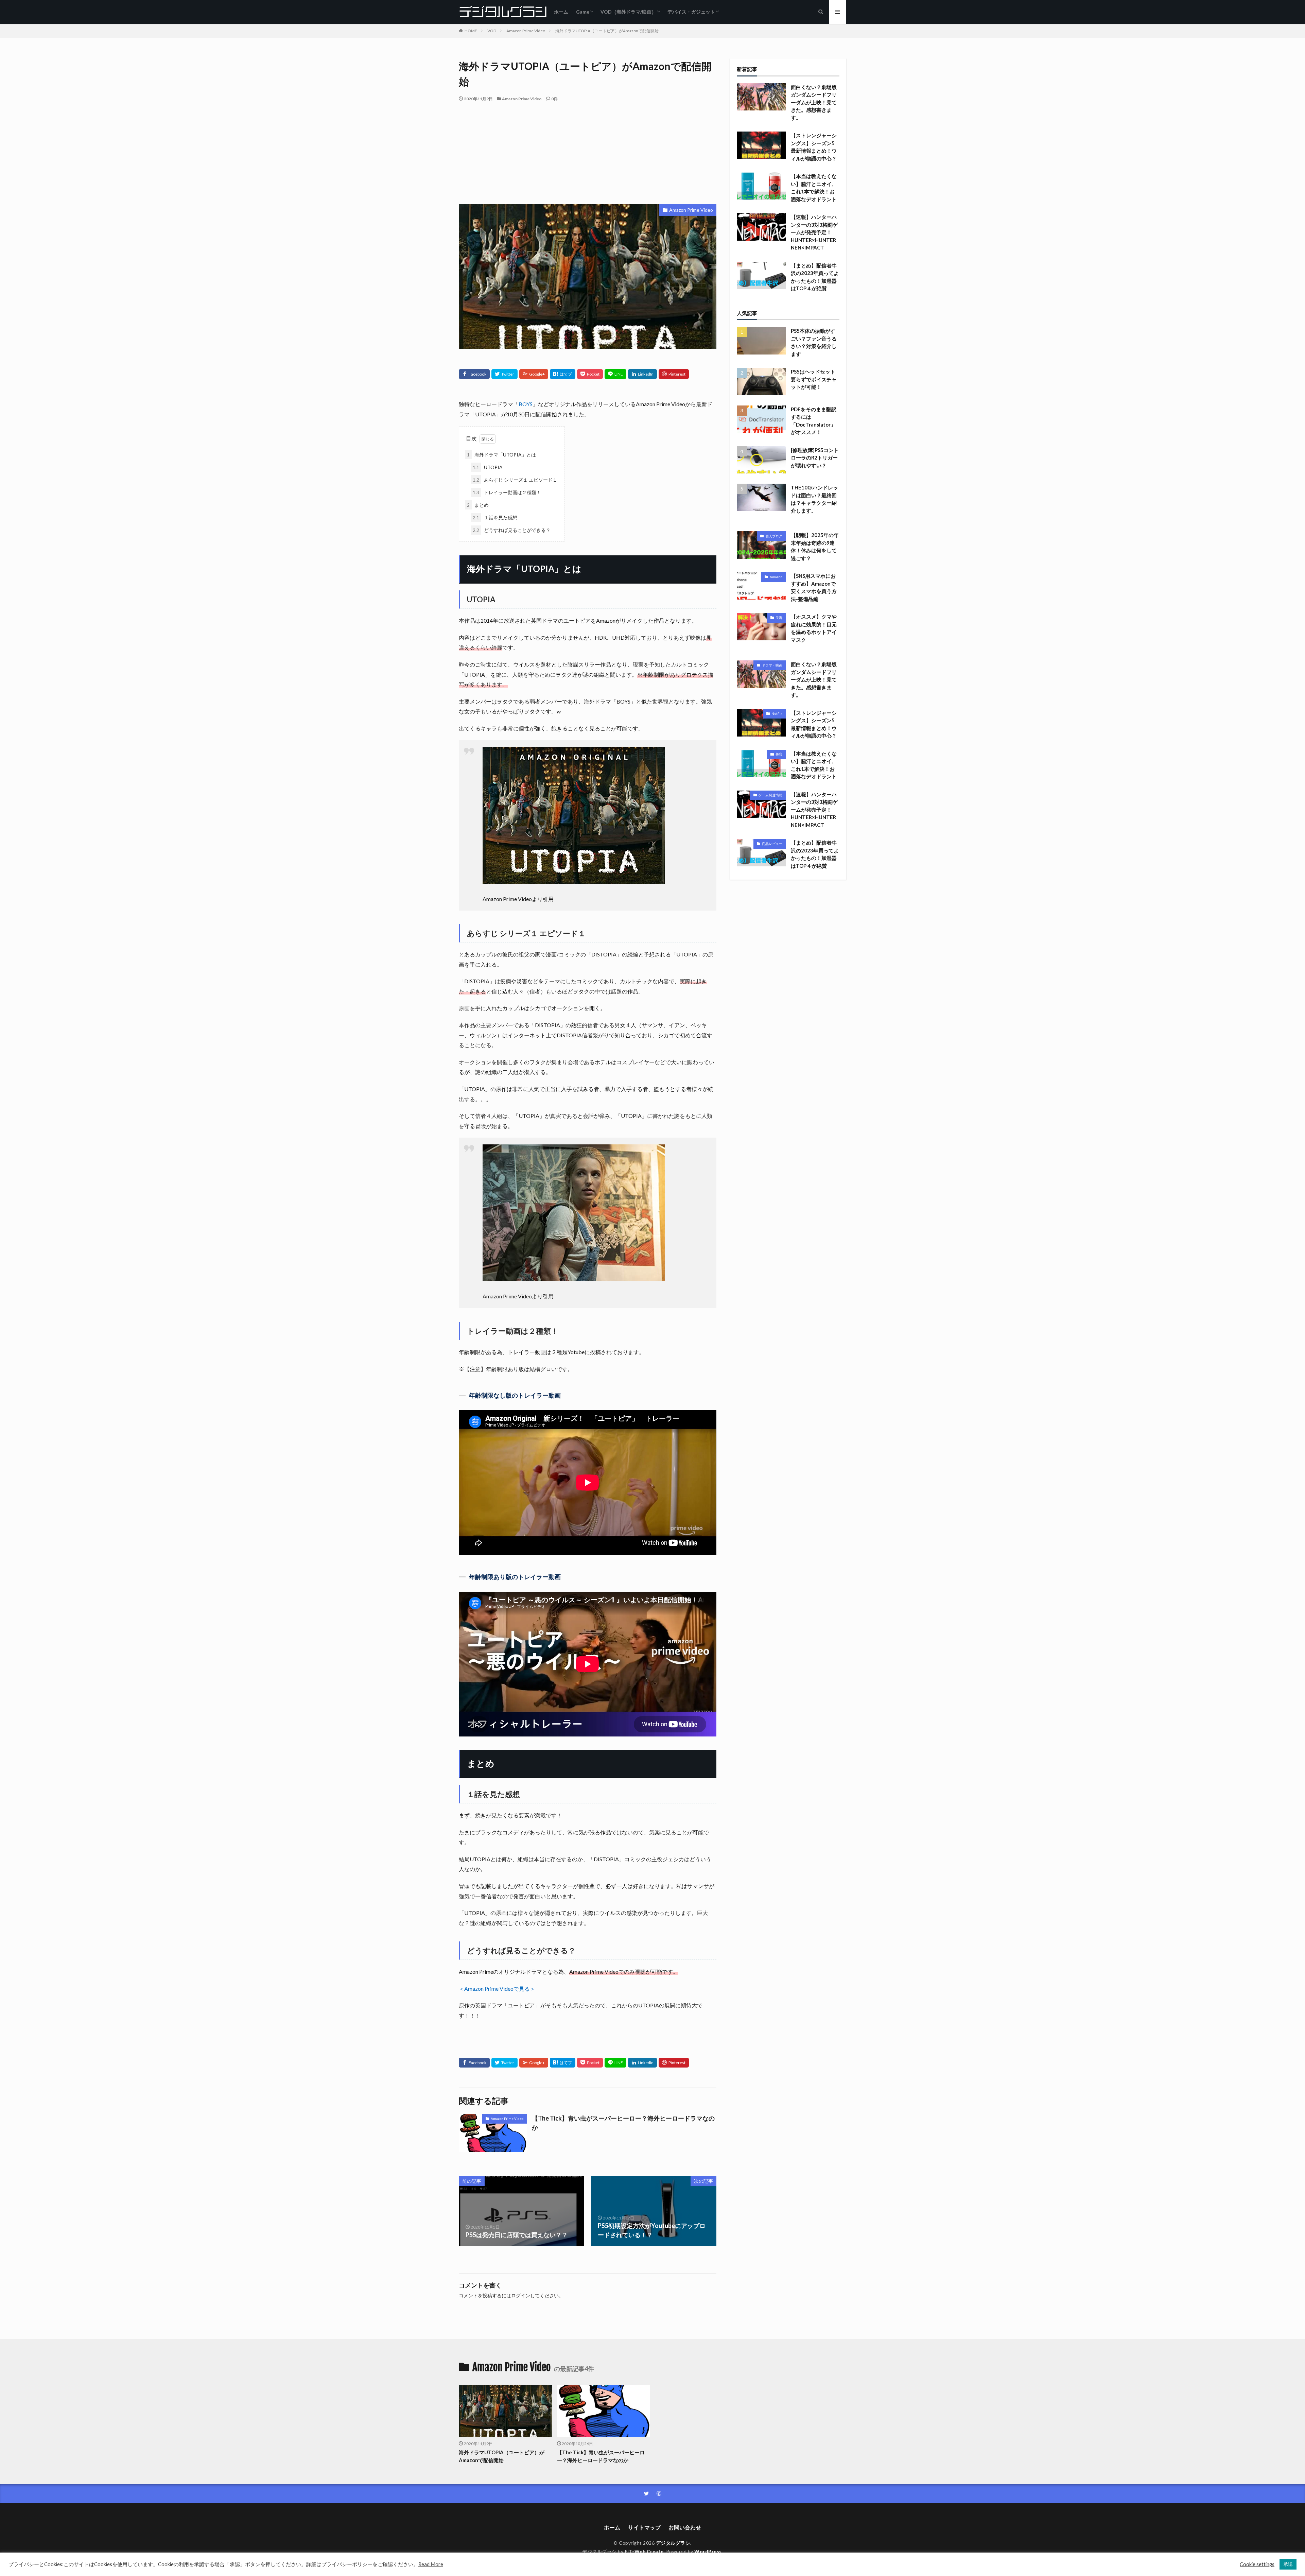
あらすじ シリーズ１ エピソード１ (515, 480)
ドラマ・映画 (772, 665)
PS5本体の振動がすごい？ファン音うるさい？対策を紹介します (814, 342)
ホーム (561, 12)
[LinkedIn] (642, 374)
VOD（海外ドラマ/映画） (628, 12)
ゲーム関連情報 (770, 795)
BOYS (526, 404)
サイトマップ (644, 2527)
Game (583, 12)
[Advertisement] (588, 153)
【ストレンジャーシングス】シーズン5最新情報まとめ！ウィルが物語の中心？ (814, 147)
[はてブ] (563, 374)
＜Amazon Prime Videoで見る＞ (497, 1989)
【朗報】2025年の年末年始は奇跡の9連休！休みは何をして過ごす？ (815, 547)
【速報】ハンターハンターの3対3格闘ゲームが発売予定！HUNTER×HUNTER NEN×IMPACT (814, 232)
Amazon (776, 577)
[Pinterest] (674, 374)
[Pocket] (590, 374)
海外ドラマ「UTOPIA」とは (501, 455)
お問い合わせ (685, 2527)
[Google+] (534, 374)
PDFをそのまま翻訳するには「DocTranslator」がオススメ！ (814, 421)
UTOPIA (488, 467)
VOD (492, 31)
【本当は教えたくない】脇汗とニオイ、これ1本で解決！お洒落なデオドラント (814, 188)
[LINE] (615, 374)
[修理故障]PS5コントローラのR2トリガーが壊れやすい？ (815, 458)
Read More (431, 2564)
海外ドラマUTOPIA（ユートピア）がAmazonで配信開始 (607, 31)
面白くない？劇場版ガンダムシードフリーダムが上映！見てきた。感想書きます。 (814, 102)
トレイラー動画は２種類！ (507, 492)
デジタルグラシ (673, 2543)
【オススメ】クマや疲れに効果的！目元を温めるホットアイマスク (814, 628)
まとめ (478, 505)
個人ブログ (774, 536)
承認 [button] (1288, 2564)
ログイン (521, 2295)
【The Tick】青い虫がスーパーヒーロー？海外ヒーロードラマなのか (623, 2123)
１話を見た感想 (495, 517)
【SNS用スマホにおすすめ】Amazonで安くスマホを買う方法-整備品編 (814, 587)
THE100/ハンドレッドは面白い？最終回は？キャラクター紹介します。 (814, 499)
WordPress (708, 2551)
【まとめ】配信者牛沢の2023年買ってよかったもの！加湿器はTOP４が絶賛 (815, 277)
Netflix (777, 713)
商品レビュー (772, 844)
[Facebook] (474, 374)
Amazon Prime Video (526, 31)
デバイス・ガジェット (691, 12)
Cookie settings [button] (1257, 2564)
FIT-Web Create (644, 2551)
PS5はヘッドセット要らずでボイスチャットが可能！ (814, 379)
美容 (779, 618)
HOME (471, 31)
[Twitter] (504, 374)
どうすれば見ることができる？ (512, 530)
